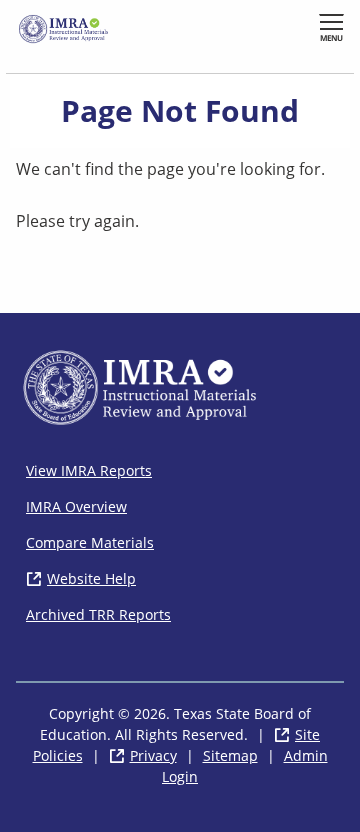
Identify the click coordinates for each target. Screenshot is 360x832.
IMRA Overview (76, 506)
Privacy (153, 755)
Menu (331, 37)
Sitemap (230, 755)
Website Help (91, 578)
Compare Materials (90, 542)
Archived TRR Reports (98, 614)
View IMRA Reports (89, 470)
